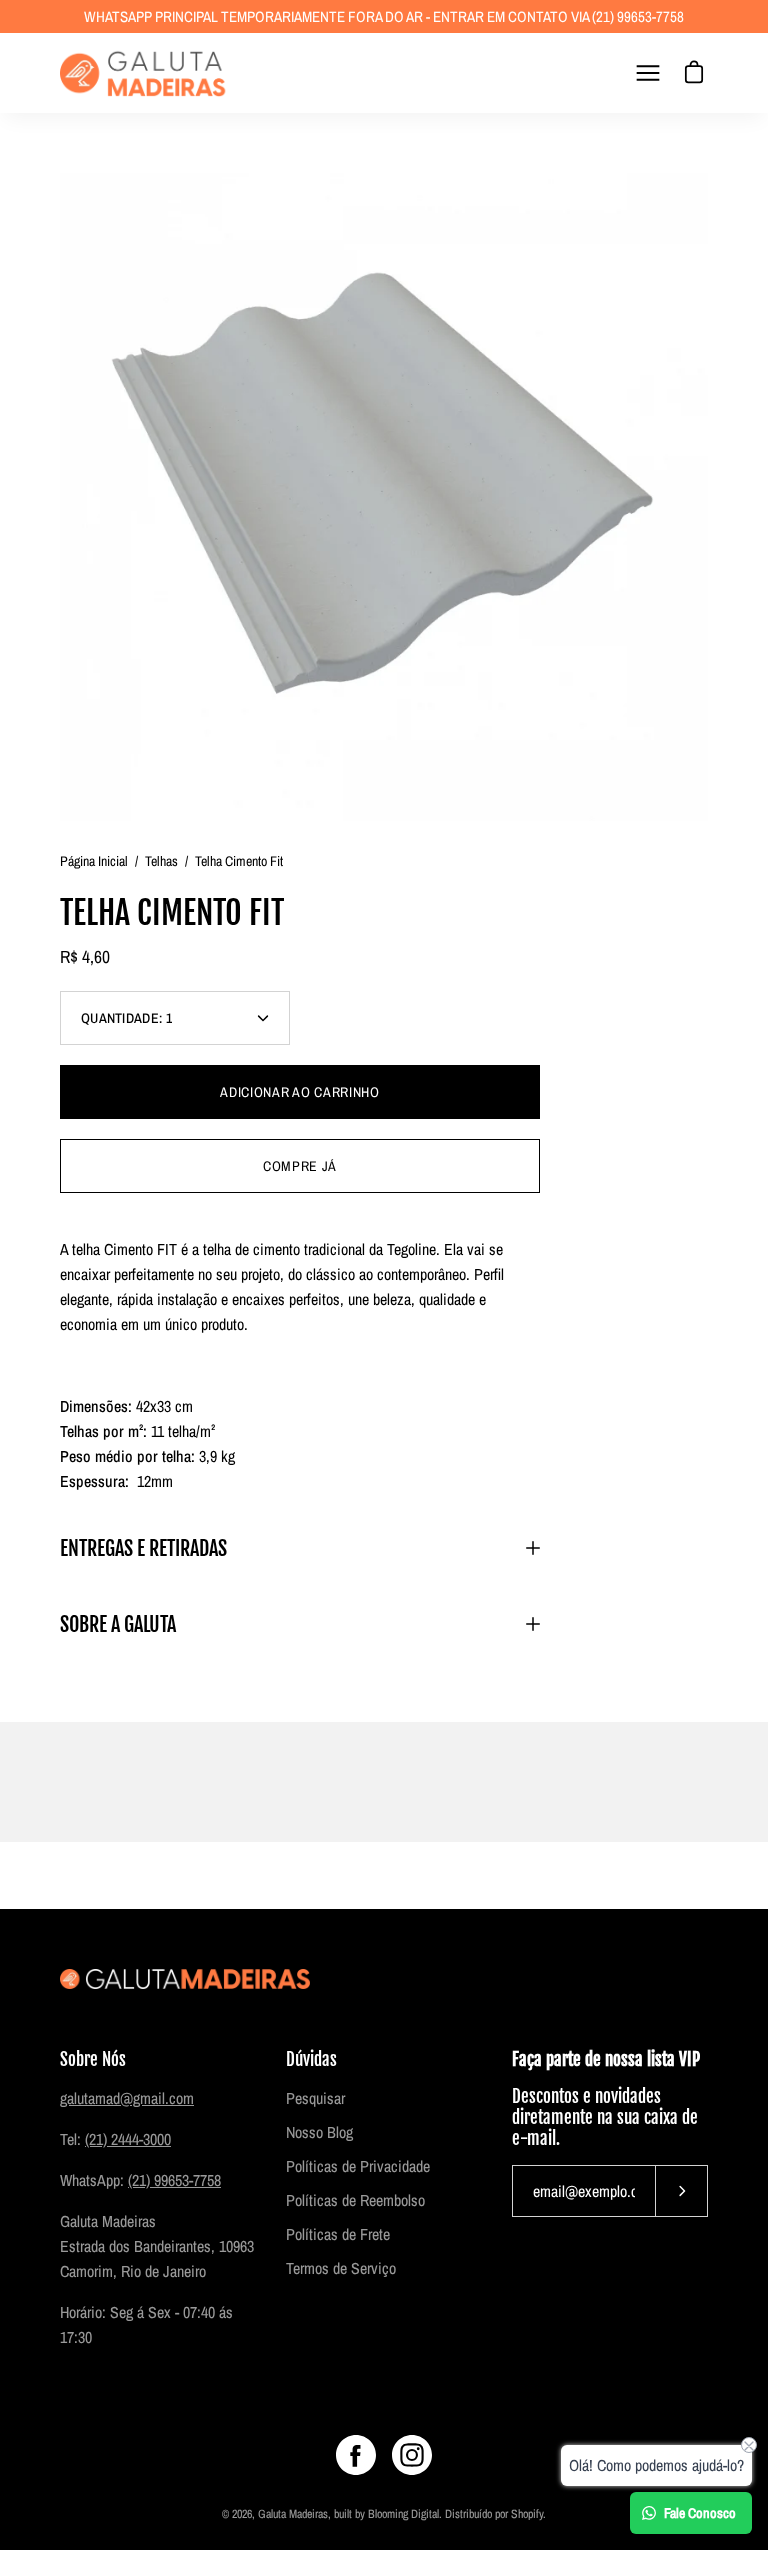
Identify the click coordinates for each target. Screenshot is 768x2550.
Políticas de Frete (338, 2234)
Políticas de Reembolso (355, 2200)
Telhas (161, 861)
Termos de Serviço (341, 2268)
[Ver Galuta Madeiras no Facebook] (356, 2455)
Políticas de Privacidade (358, 2166)
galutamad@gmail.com (127, 2098)
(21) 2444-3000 (128, 2139)
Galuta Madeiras (293, 2514)
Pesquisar (315, 2098)
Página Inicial (94, 861)
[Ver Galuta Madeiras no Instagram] (412, 2455)
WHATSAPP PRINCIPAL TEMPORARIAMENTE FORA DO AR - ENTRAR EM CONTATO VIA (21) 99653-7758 (384, 16)
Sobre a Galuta (118, 1624)
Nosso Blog (319, 2132)
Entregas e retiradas (143, 1548)
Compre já (300, 1166)
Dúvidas (311, 2059)
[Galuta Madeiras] (145, 73)
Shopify (527, 2514)
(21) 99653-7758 (174, 2180)
